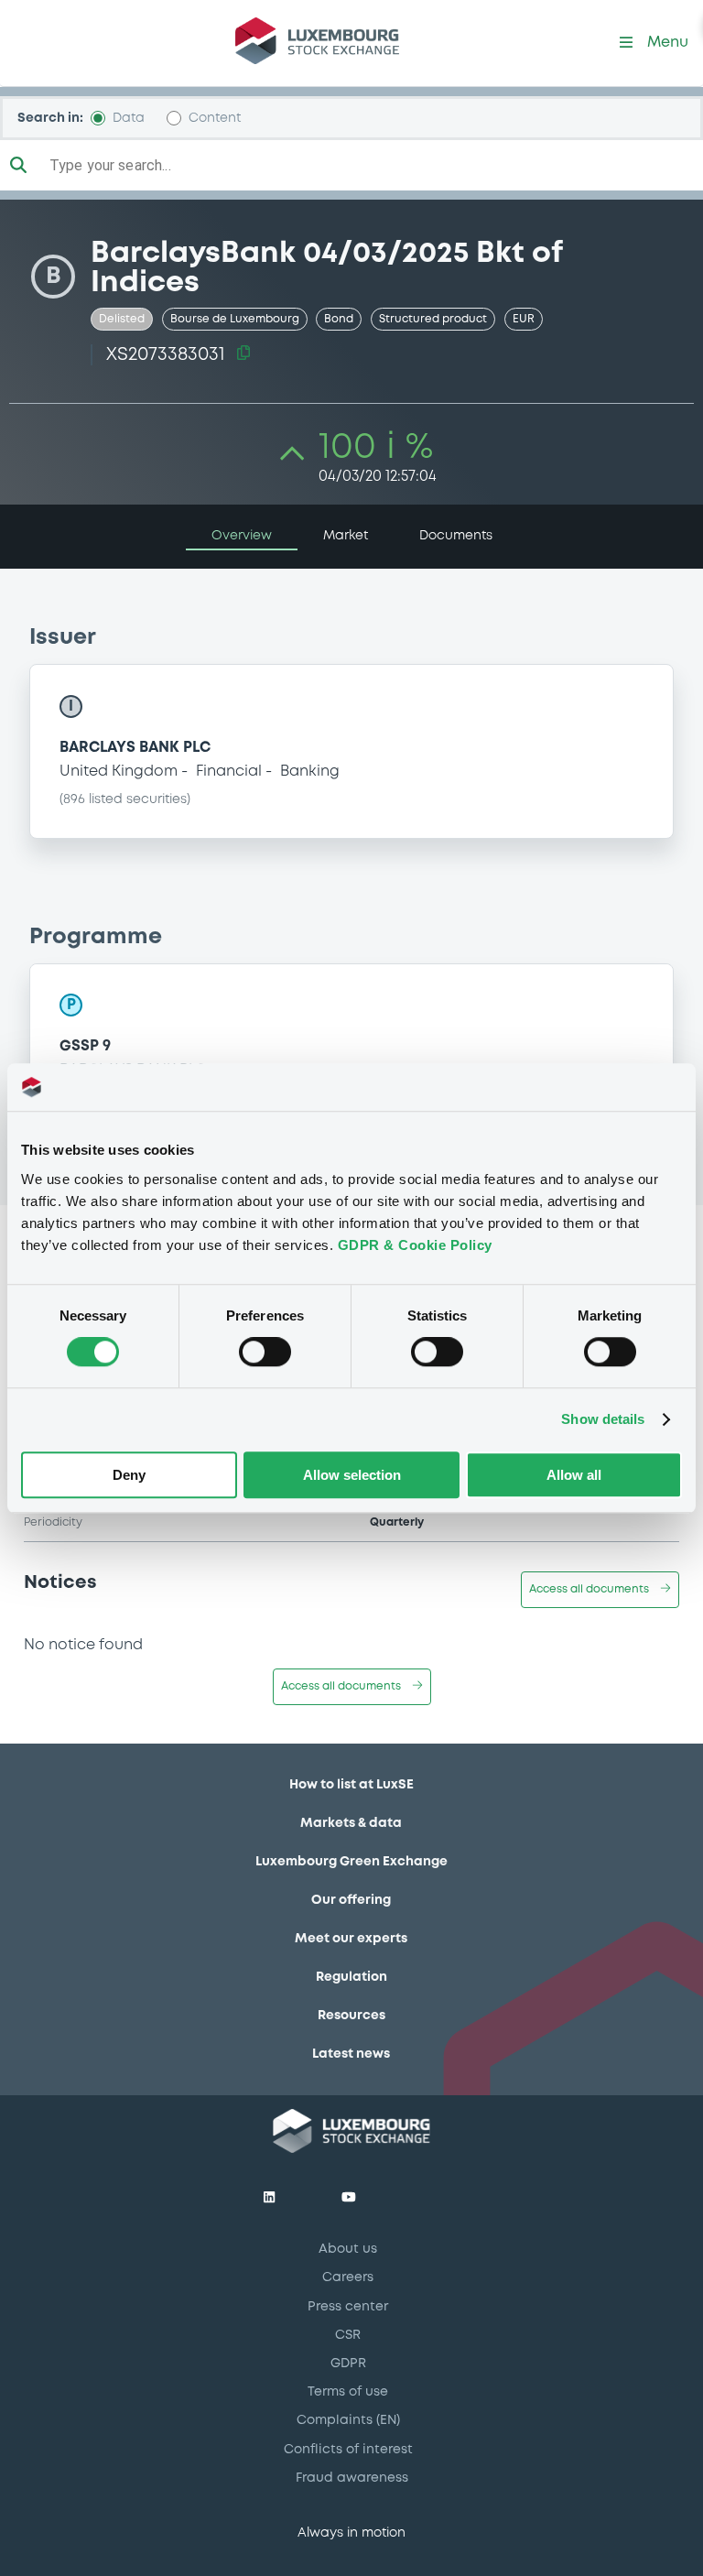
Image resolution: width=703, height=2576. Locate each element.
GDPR (348, 2364)
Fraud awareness (352, 2478)
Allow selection (352, 1475)
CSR (348, 2335)
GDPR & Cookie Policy (415, 1245)
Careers (348, 2277)
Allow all (574, 1475)
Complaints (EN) (348, 2420)
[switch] (265, 1353)
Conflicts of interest (348, 2450)
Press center (348, 2307)
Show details (603, 1420)
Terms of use (348, 2392)
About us (348, 2249)
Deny (129, 1475)
